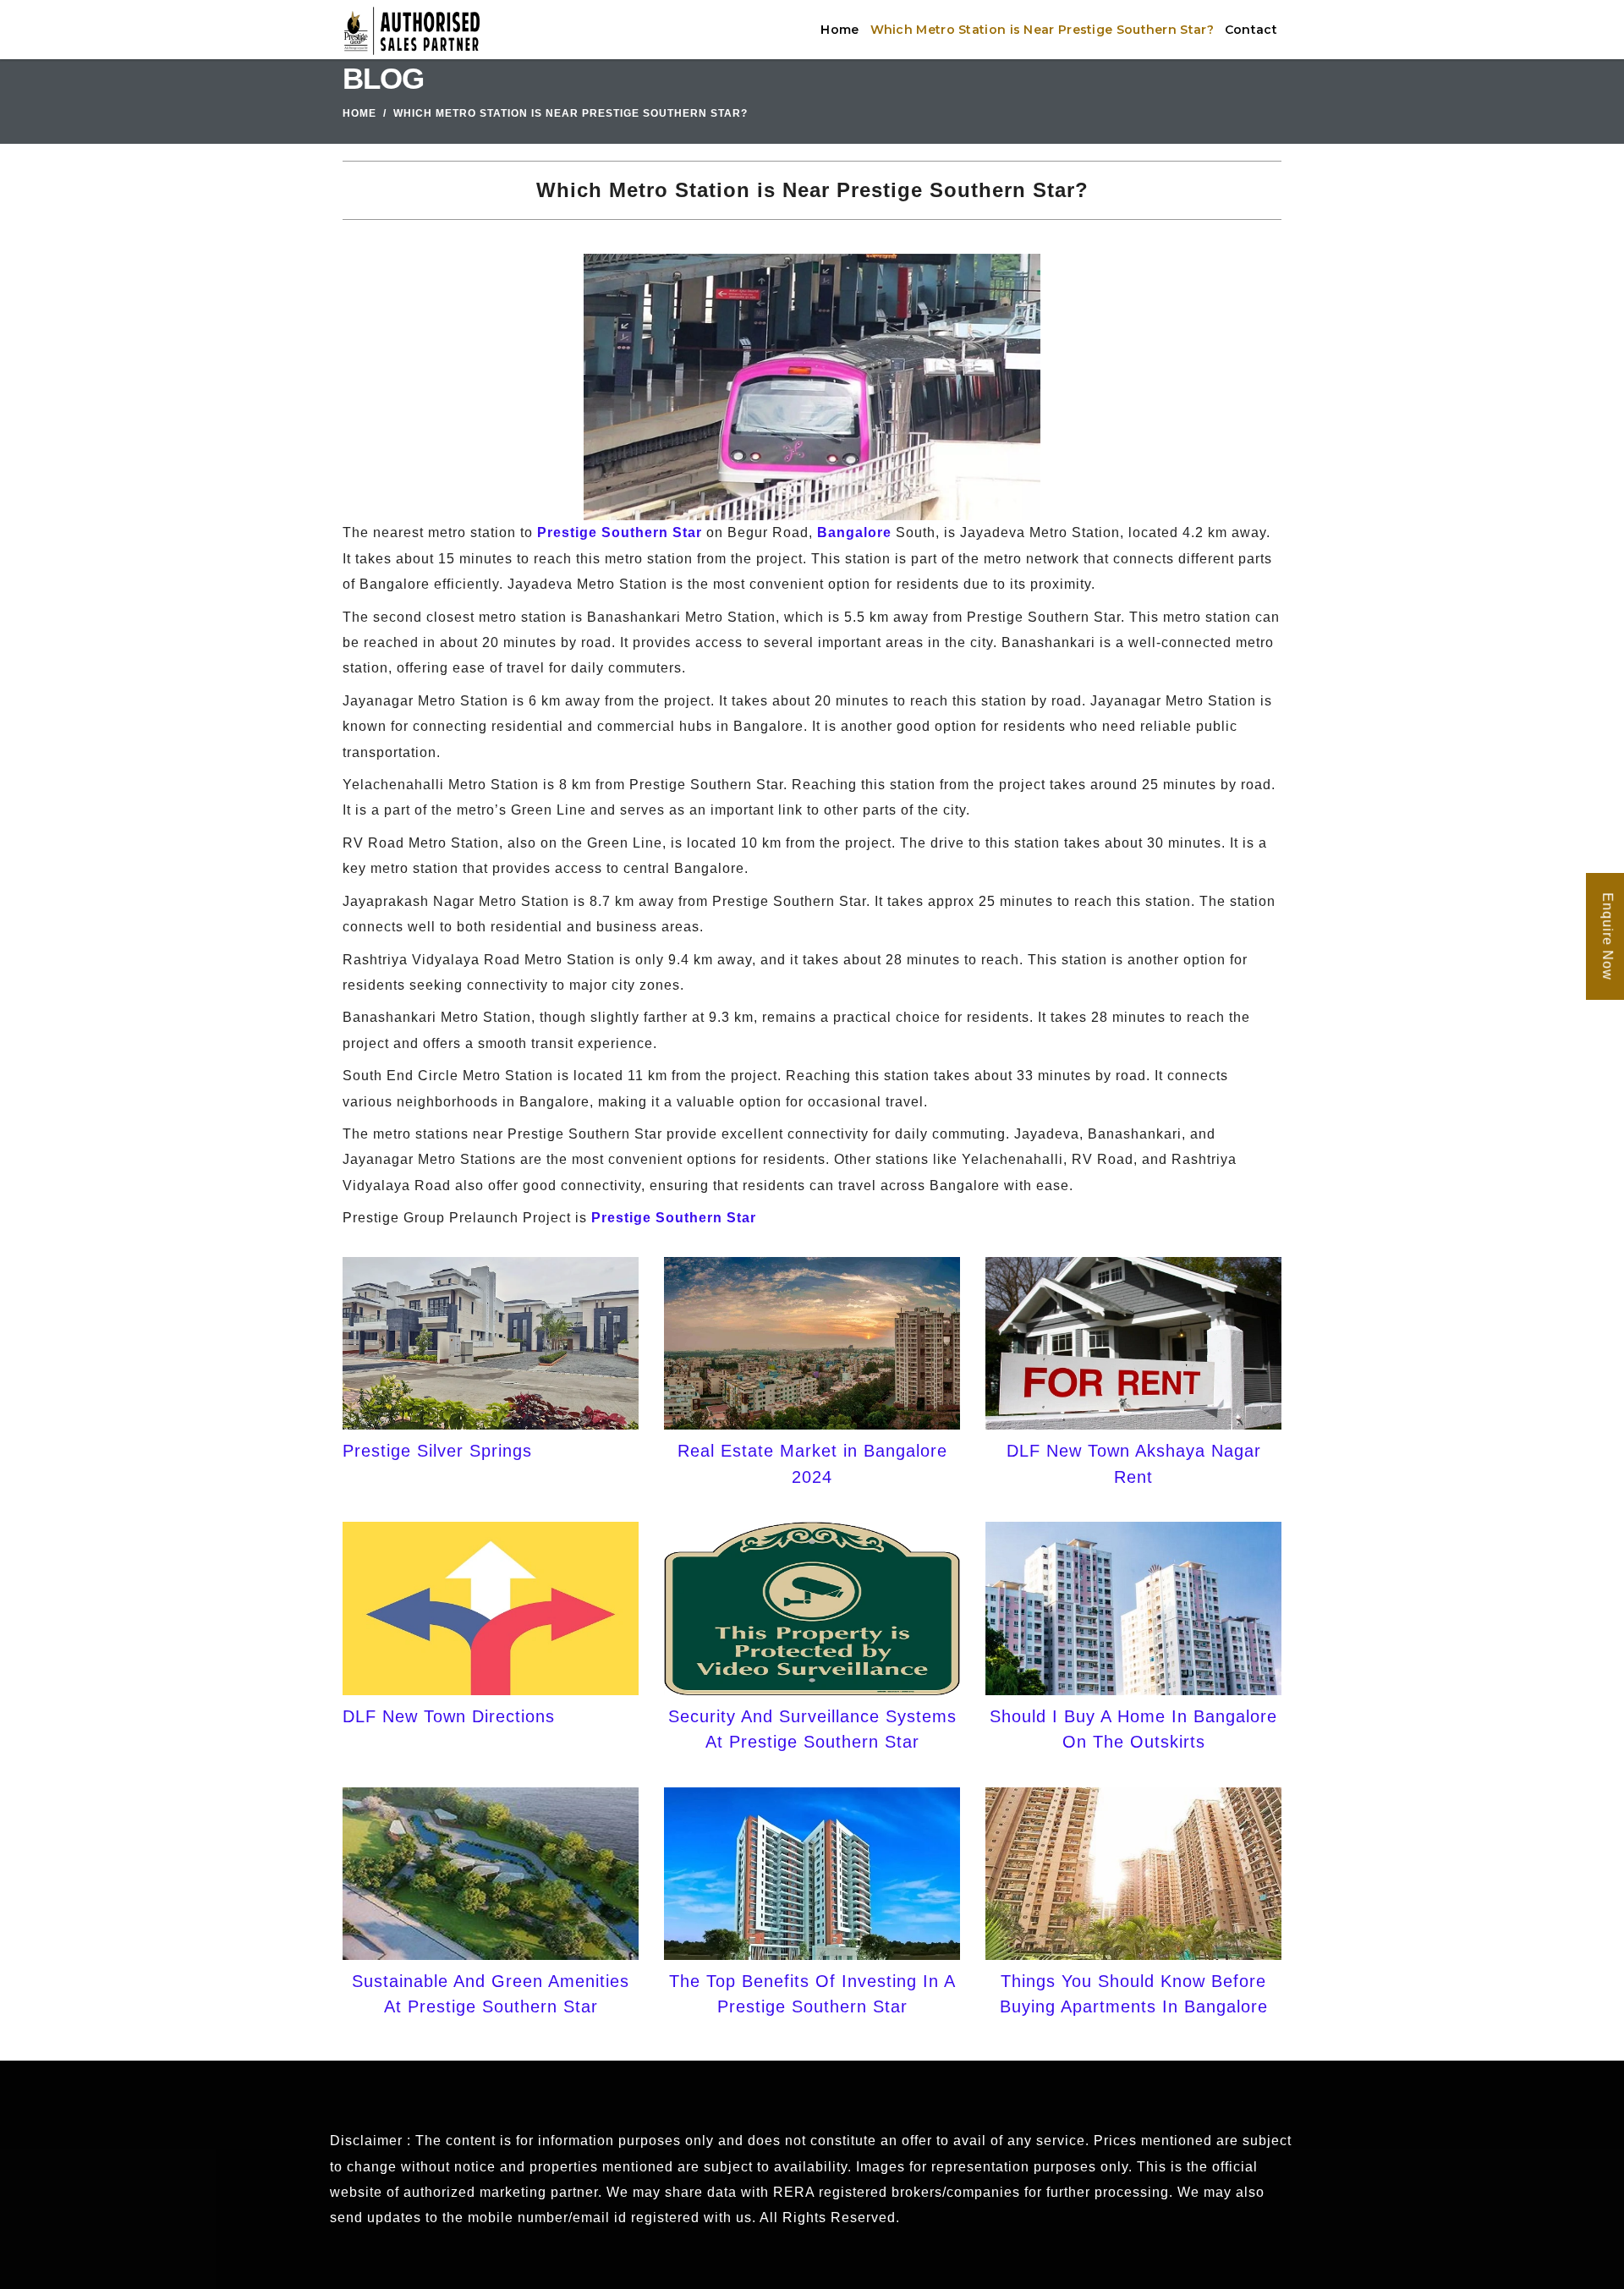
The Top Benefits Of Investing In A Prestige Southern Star (812, 1994)
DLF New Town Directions (449, 1716)
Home (839, 30)
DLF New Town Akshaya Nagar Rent (1134, 1463)
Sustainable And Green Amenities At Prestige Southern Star (491, 1994)
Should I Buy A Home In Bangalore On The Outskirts (1133, 1729)
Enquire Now (1608, 937)
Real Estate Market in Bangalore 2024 (812, 1463)
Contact (1251, 30)
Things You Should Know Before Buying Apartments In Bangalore (1134, 1994)
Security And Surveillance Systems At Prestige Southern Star (812, 1729)
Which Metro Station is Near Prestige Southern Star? (1042, 30)
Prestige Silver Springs (437, 1451)
